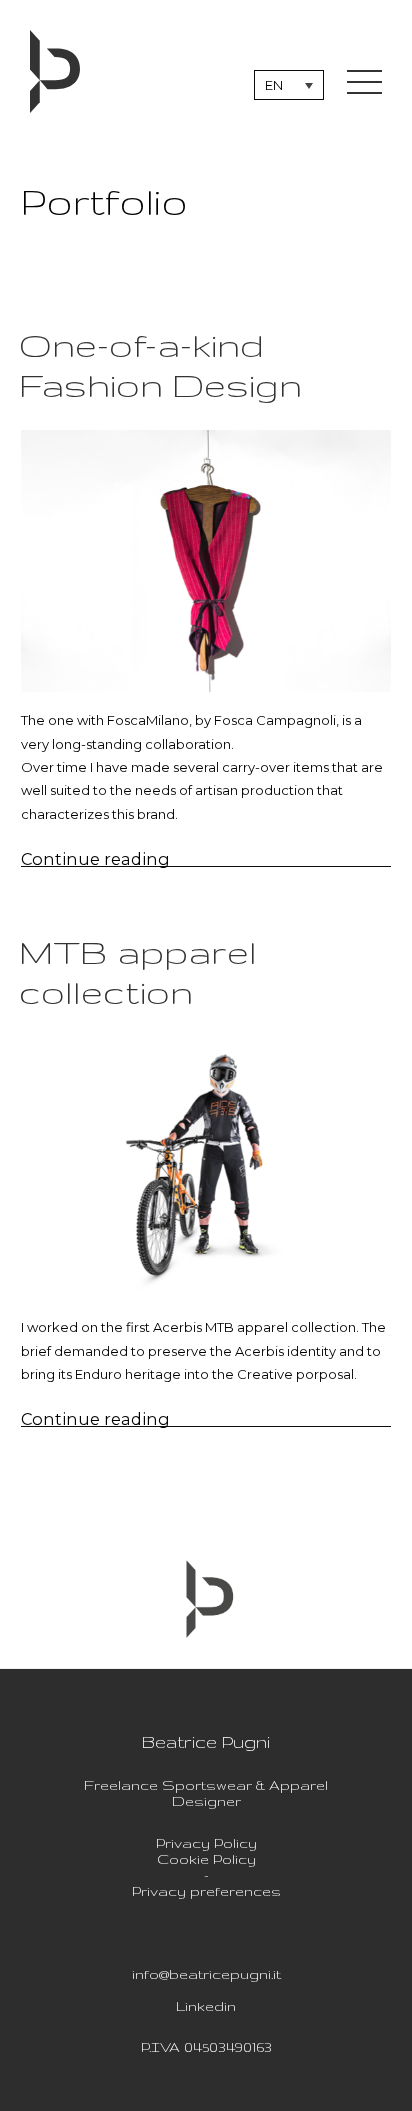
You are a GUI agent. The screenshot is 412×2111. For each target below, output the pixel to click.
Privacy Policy (206, 1843)
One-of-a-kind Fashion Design (160, 364)
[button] (289, 85)
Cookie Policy (206, 1859)
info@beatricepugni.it (206, 1974)
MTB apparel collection (138, 971)
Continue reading (129, 859)
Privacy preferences (206, 1891)
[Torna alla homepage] (55, 72)
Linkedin (206, 2006)
